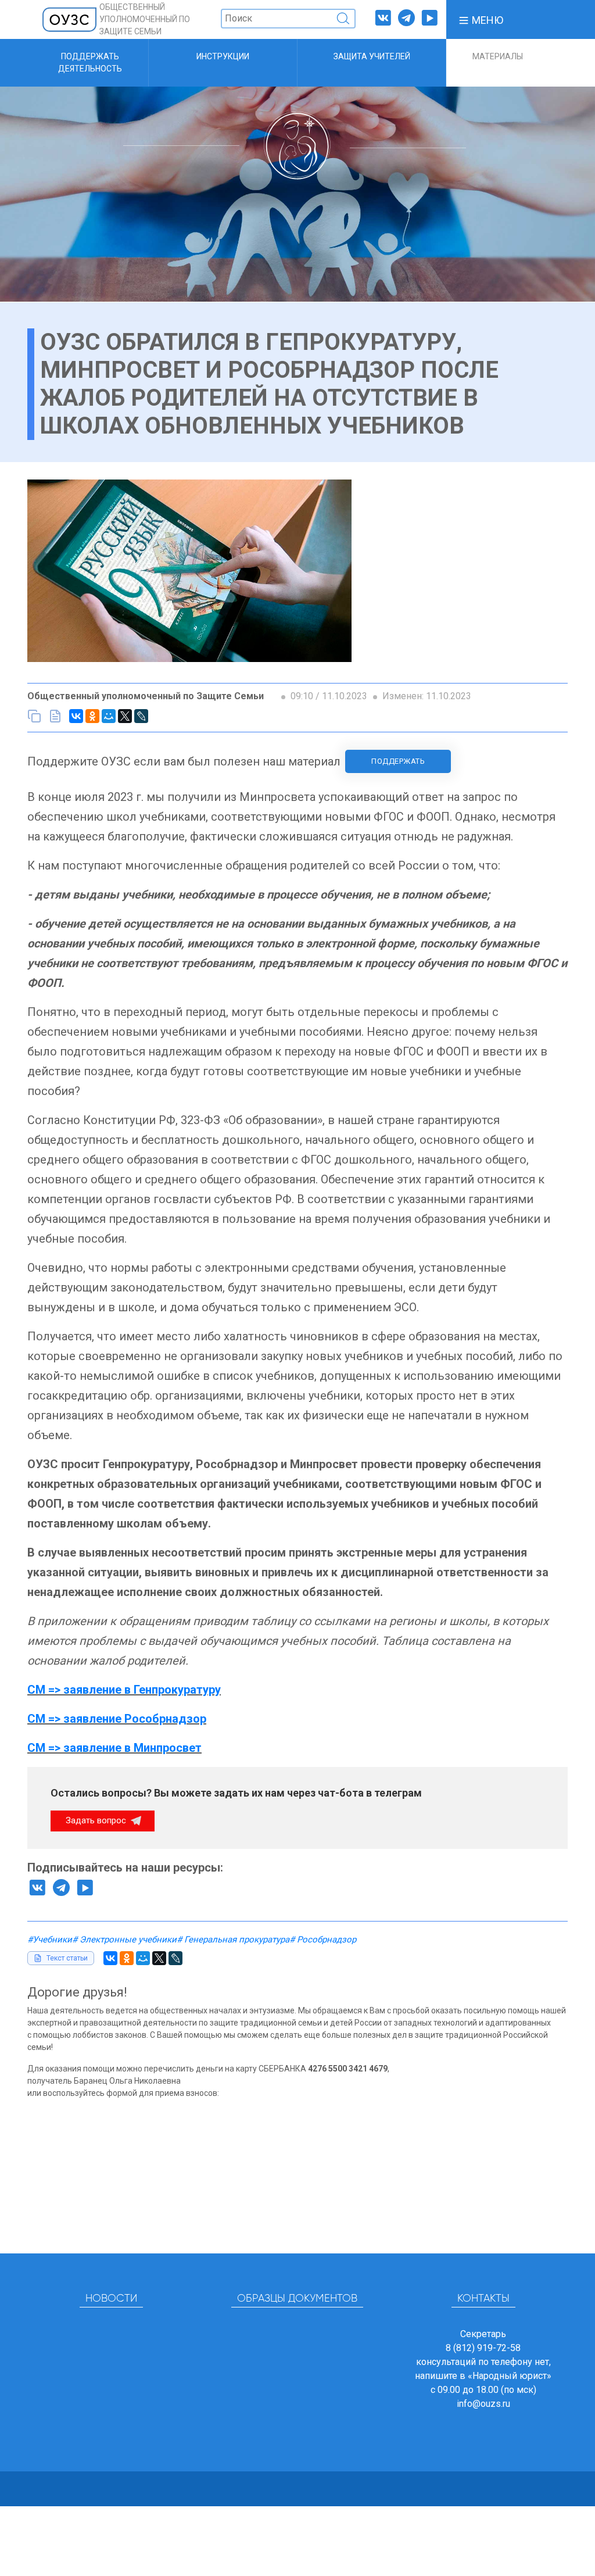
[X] (125, 716)
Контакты (483, 2299)
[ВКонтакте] (76, 716)
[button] (481, 19)
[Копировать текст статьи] (34, 716)
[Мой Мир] (109, 716)
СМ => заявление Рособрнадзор (117, 1719)
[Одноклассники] (92, 716)
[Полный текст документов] (55, 716)
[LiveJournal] (141, 716)
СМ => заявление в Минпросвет (114, 1748)
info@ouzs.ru (483, 2404)
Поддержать (398, 761)
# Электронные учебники (124, 1940)
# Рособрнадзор (323, 1940)
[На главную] (70, 19)
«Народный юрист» (510, 2376)
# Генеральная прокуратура (233, 1940)
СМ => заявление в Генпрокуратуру (124, 1690)
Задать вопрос (97, 1820)
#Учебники (50, 1940)
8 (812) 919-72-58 (483, 2348)
